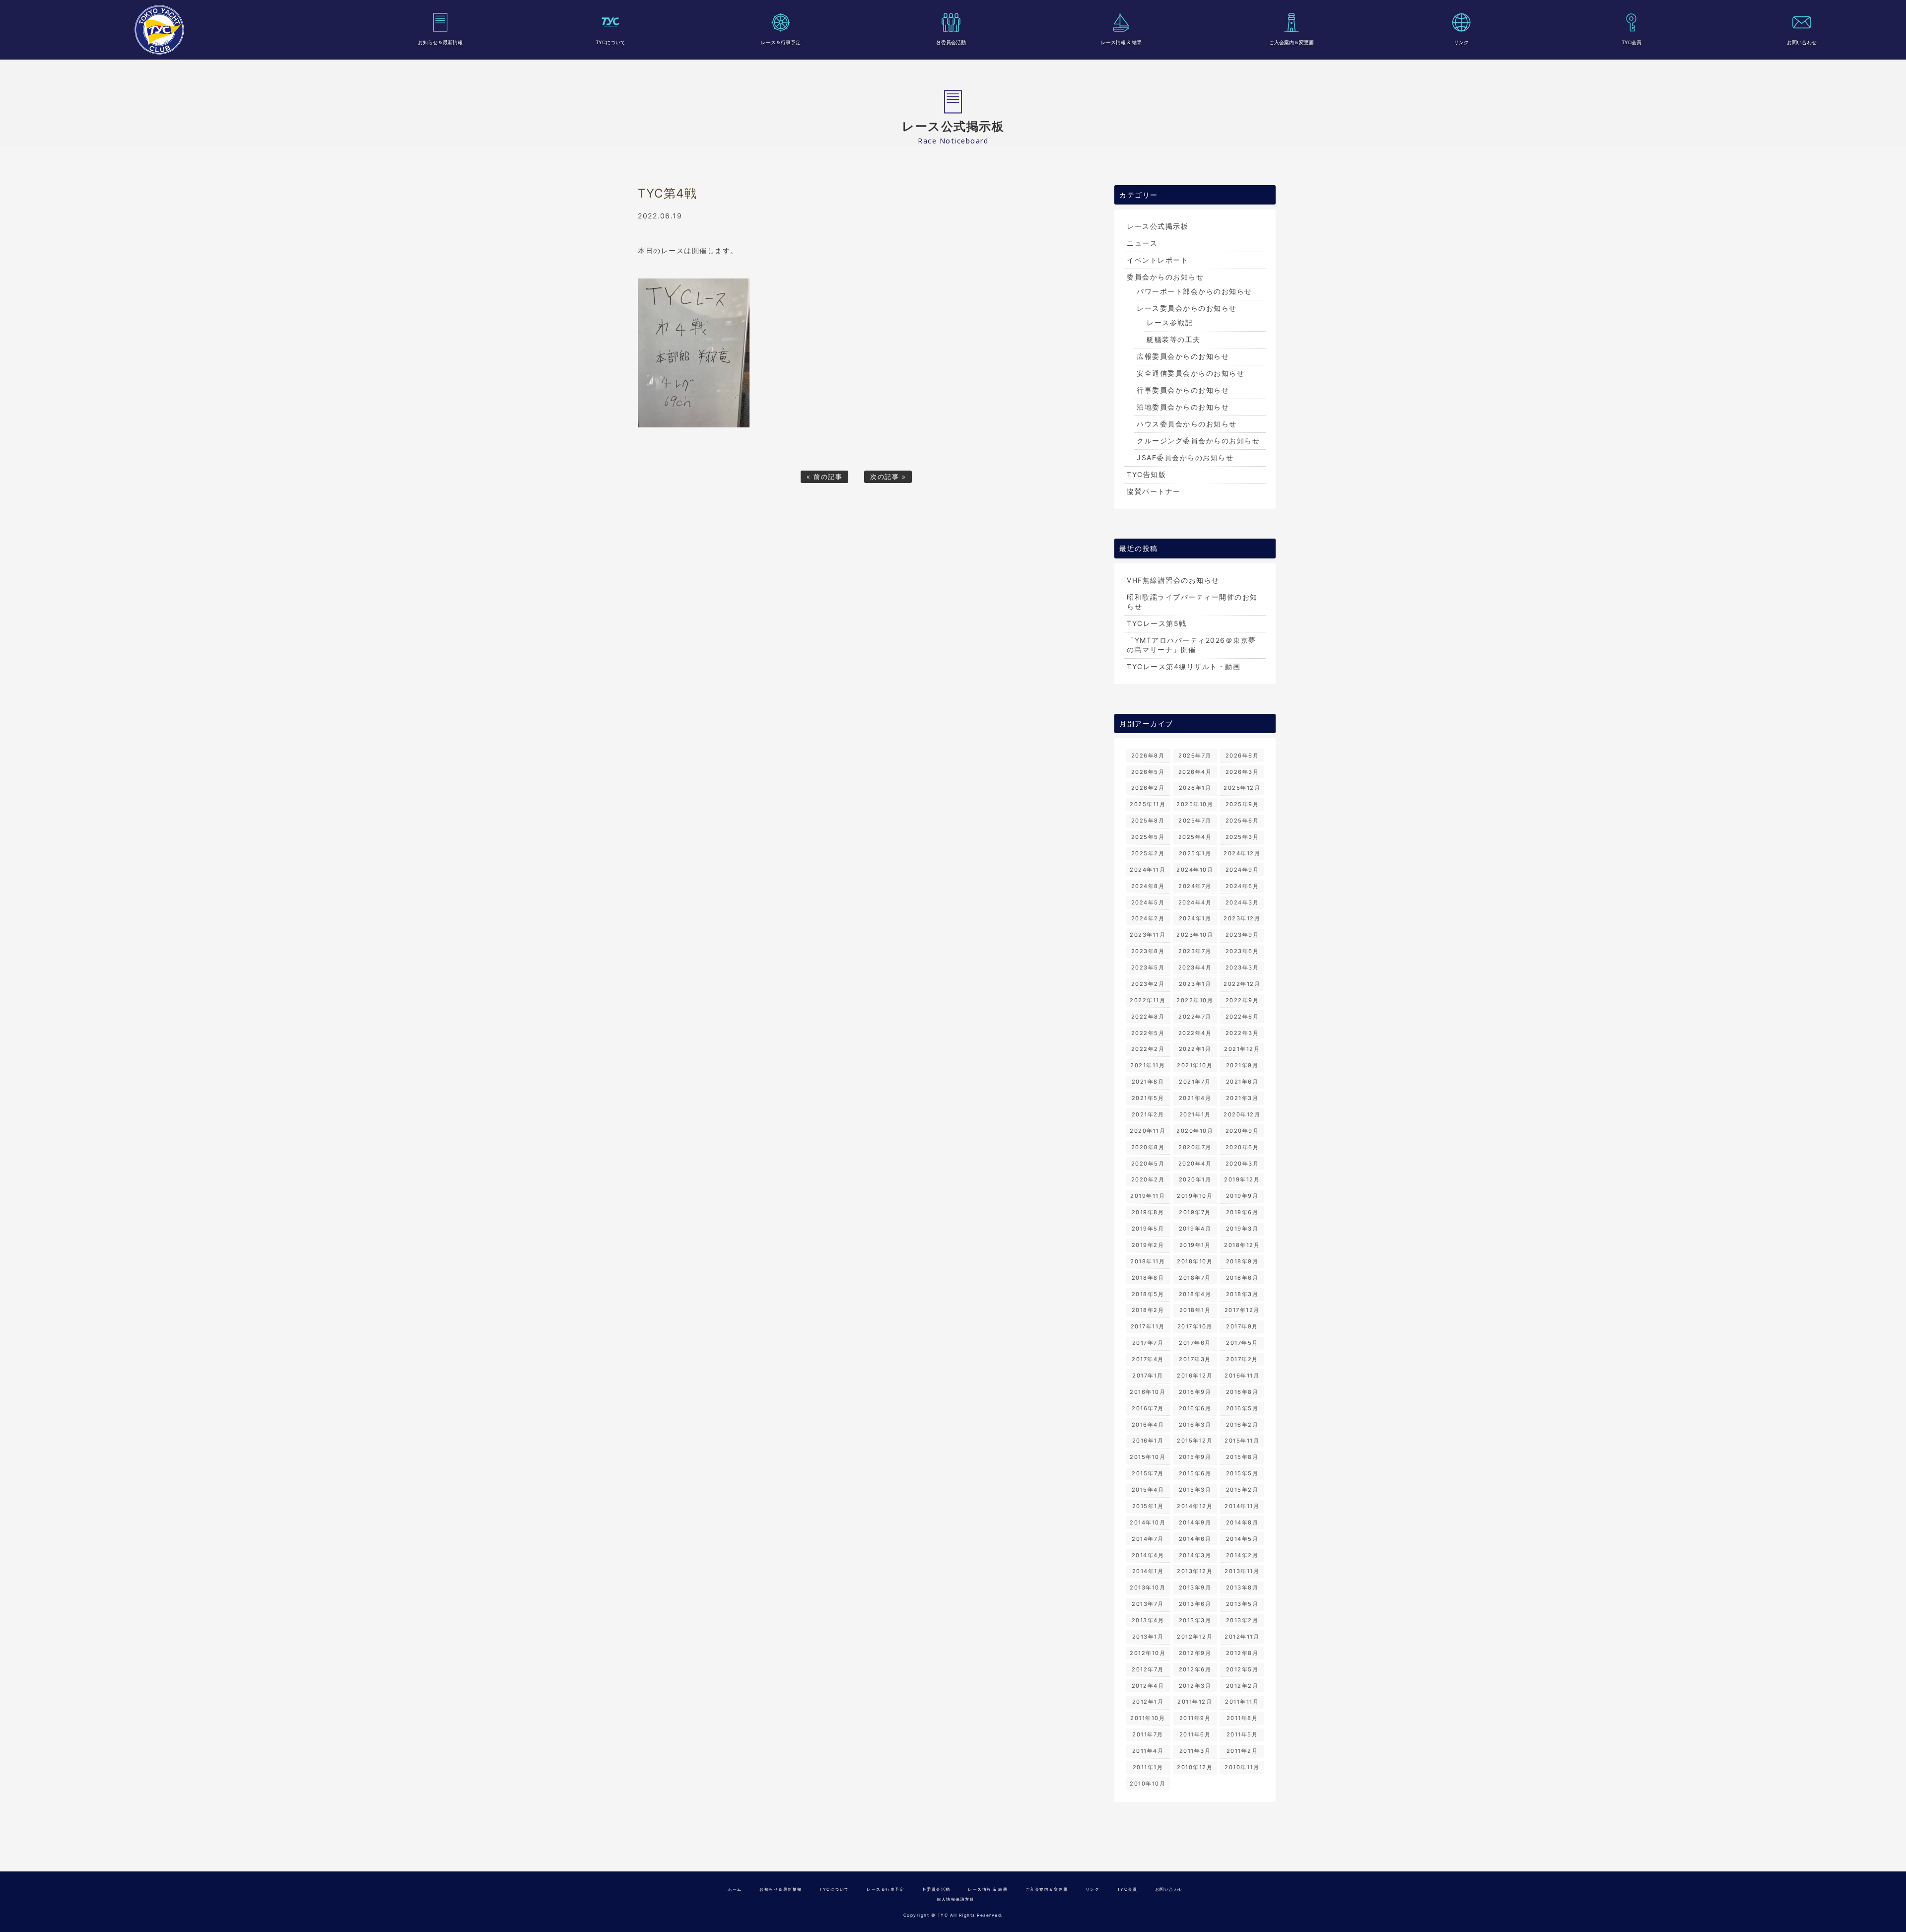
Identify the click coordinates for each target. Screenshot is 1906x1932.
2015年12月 (1195, 1441)
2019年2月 (1148, 1245)
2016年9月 (1195, 1392)
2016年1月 (1148, 1441)
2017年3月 (1195, 1359)
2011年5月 (1242, 1734)
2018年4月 (1195, 1294)
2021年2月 (1148, 1114)
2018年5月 (1148, 1294)
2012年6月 (1195, 1669)
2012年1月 (1148, 1702)
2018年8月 (1148, 1278)
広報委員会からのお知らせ (1183, 356)
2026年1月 (1195, 788)
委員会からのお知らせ (1165, 277)
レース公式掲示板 (1157, 226)
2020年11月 (1148, 1131)
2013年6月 (1195, 1604)
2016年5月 (1242, 1408)
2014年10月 (1148, 1522)
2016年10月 (1148, 1392)
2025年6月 (1242, 821)
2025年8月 (1148, 821)
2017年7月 (1148, 1343)
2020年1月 (1195, 1179)
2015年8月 (1242, 1457)
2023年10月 (1195, 935)
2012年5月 (1242, 1669)
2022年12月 (1242, 984)
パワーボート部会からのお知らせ (1194, 291)
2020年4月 (1195, 1164)
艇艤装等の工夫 (1174, 339)
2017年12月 (1242, 1310)
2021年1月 (1195, 1114)
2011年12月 (1195, 1702)
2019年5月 (1148, 1229)
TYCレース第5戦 (1157, 623)
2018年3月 (1242, 1294)
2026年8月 (1148, 756)
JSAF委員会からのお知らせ (1185, 457)
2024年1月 (1195, 918)
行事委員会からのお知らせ (1183, 390)
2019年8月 (1148, 1212)
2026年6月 (1242, 756)
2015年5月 (1242, 1473)
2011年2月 (1242, 1751)
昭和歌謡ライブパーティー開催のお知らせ (1192, 602)
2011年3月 (1195, 1751)
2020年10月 (1195, 1131)
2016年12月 (1195, 1376)
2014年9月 (1195, 1522)
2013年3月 (1195, 1620)
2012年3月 (1195, 1686)
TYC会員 (1632, 42)
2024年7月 (1195, 886)
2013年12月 (1195, 1571)
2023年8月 (1148, 951)
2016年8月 (1242, 1392)
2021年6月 (1242, 1082)
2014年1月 (1148, 1571)
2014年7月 (1148, 1539)
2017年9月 (1242, 1326)
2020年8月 (1148, 1147)
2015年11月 (1242, 1441)
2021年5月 (1148, 1098)
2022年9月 (1242, 1000)
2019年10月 (1195, 1196)
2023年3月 (1242, 967)
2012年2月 (1242, 1686)
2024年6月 (1242, 886)
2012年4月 (1148, 1686)
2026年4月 (1195, 772)
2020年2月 (1148, 1179)
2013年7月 (1148, 1604)
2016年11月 (1242, 1376)
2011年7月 (1148, 1734)
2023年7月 (1195, 951)
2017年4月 (1148, 1359)
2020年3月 (1242, 1164)
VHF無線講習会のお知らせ (1173, 580)
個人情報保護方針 (955, 1899)
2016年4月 (1148, 1425)
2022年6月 (1242, 1017)
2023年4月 (1195, 967)
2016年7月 (1148, 1408)
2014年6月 (1195, 1539)
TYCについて (611, 42)
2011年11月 (1242, 1702)
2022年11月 (1148, 1000)
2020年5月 (1148, 1164)
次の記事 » (888, 477)
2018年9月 (1242, 1261)
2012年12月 (1195, 1637)
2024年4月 (1195, 902)
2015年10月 (1148, 1457)
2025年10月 (1195, 804)
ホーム (735, 1889)
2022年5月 (1148, 1033)
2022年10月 (1195, 1000)
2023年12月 (1242, 918)
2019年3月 (1242, 1229)
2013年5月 (1242, 1604)
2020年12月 (1242, 1114)
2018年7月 (1195, 1278)
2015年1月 (1148, 1506)
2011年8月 (1242, 1718)
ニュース (1142, 243)
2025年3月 (1242, 837)
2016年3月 (1195, 1425)
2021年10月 (1195, 1065)
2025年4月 (1195, 837)
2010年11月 (1242, 1767)
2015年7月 (1148, 1473)
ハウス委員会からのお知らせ (1187, 424)
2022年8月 (1148, 1017)
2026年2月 (1148, 788)
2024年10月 (1195, 870)
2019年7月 (1195, 1212)
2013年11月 (1242, 1571)
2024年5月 (1148, 902)
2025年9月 (1242, 804)
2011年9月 (1195, 1718)
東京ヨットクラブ (159, 30)
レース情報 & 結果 (1121, 42)
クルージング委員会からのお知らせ (1198, 441)
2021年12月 (1242, 1049)
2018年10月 (1195, 1261)
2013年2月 (1242, 1620)
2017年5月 (1242, 1343)
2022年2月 (1148, 1049)
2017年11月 (1148, 1326)
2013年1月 (1148, 1637)
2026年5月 (1148, 772)
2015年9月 (1195, 1457)
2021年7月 (1195, 1082)
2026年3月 (1242, 772)
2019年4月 (1195, 1229)
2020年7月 (1195, 1147)
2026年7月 (1195, 756)
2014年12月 (1195, 1506)
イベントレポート (1157, 260)
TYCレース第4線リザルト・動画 (1184, 666)
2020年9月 (1242, 1131)
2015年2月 (1242, 1490)
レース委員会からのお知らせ (1187, 308)
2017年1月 (1148, 1376)
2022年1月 (1195, 1049)
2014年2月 (1242, 1555)
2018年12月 (1242, 1245)
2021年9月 (1242, 1065)
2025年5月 (1148, 837)
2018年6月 (1242, 1278)
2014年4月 (1148, 1555)
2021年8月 (1148, 1082)
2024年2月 (1148, 918)
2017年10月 (1195, 1326)
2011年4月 (1148, 1751)
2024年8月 (1148, 886)
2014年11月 (1242, 1506)
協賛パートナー (1154, 491)
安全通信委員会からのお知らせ (1191, 373)
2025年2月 (1148, 853)
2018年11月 (1148, 1261)
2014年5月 (1242, 1539)
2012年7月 (1148, 1669)
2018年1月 (1195, 1310)
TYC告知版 (1146, 474)
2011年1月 (1148, 1767)
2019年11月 (1148, 1196)
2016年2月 (1242, 1425)
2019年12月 (1242, 1179)
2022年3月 (1242, 1033)
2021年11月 (1148, 1065)
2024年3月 (1242, 902)
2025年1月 (1195, 853)
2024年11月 (1148, 870)
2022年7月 (1195, 1017)
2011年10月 (1148, 1718)
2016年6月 (1195, 1408)
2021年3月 (1242, 1098)
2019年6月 (1242, 1212)
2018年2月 (1148, 1310)
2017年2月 (1242, 1359)
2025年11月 (1148, 804)
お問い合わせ (1802, 42)
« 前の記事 (824, 477)
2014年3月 (1195, 1555)
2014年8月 (1242, 1522)
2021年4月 (1195, 1098)
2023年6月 (1242, 951)
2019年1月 (1195, 1245)
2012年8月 (1242, 1653)
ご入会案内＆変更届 (1292, 42)
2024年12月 (1242, 853)
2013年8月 (1242, 1587)
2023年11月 (1148, 935)
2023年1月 (1195, 984)
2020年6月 (1242, 1147)
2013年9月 (1195, 1587)
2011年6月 (1195, 1734)
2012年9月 (1195, 1653)
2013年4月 (1148, 1620)
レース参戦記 (1170, 322)
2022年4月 (1195, 1033)
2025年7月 (1195, 821)
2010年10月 (1148, 1784)
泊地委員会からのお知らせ (1183, 407)
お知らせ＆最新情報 (440, 42)
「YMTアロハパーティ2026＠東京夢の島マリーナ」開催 (1191, 645)
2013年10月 (1148, 1587)
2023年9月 (1242, 935)
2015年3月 (1195, 1490)
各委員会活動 (951, 42)
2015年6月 (1195, 1473)
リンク (1461, 42)
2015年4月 (1148, 1490)
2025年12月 (1242, 788)
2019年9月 (1242, 1196)
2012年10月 (1148, 1653)
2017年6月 (1195, 1343)
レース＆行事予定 (781, 42)
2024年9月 (1242, 870)
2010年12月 (1195, 1767)
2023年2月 (1148, 984)
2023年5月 (1148, 967)
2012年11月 (1242, 1637)
